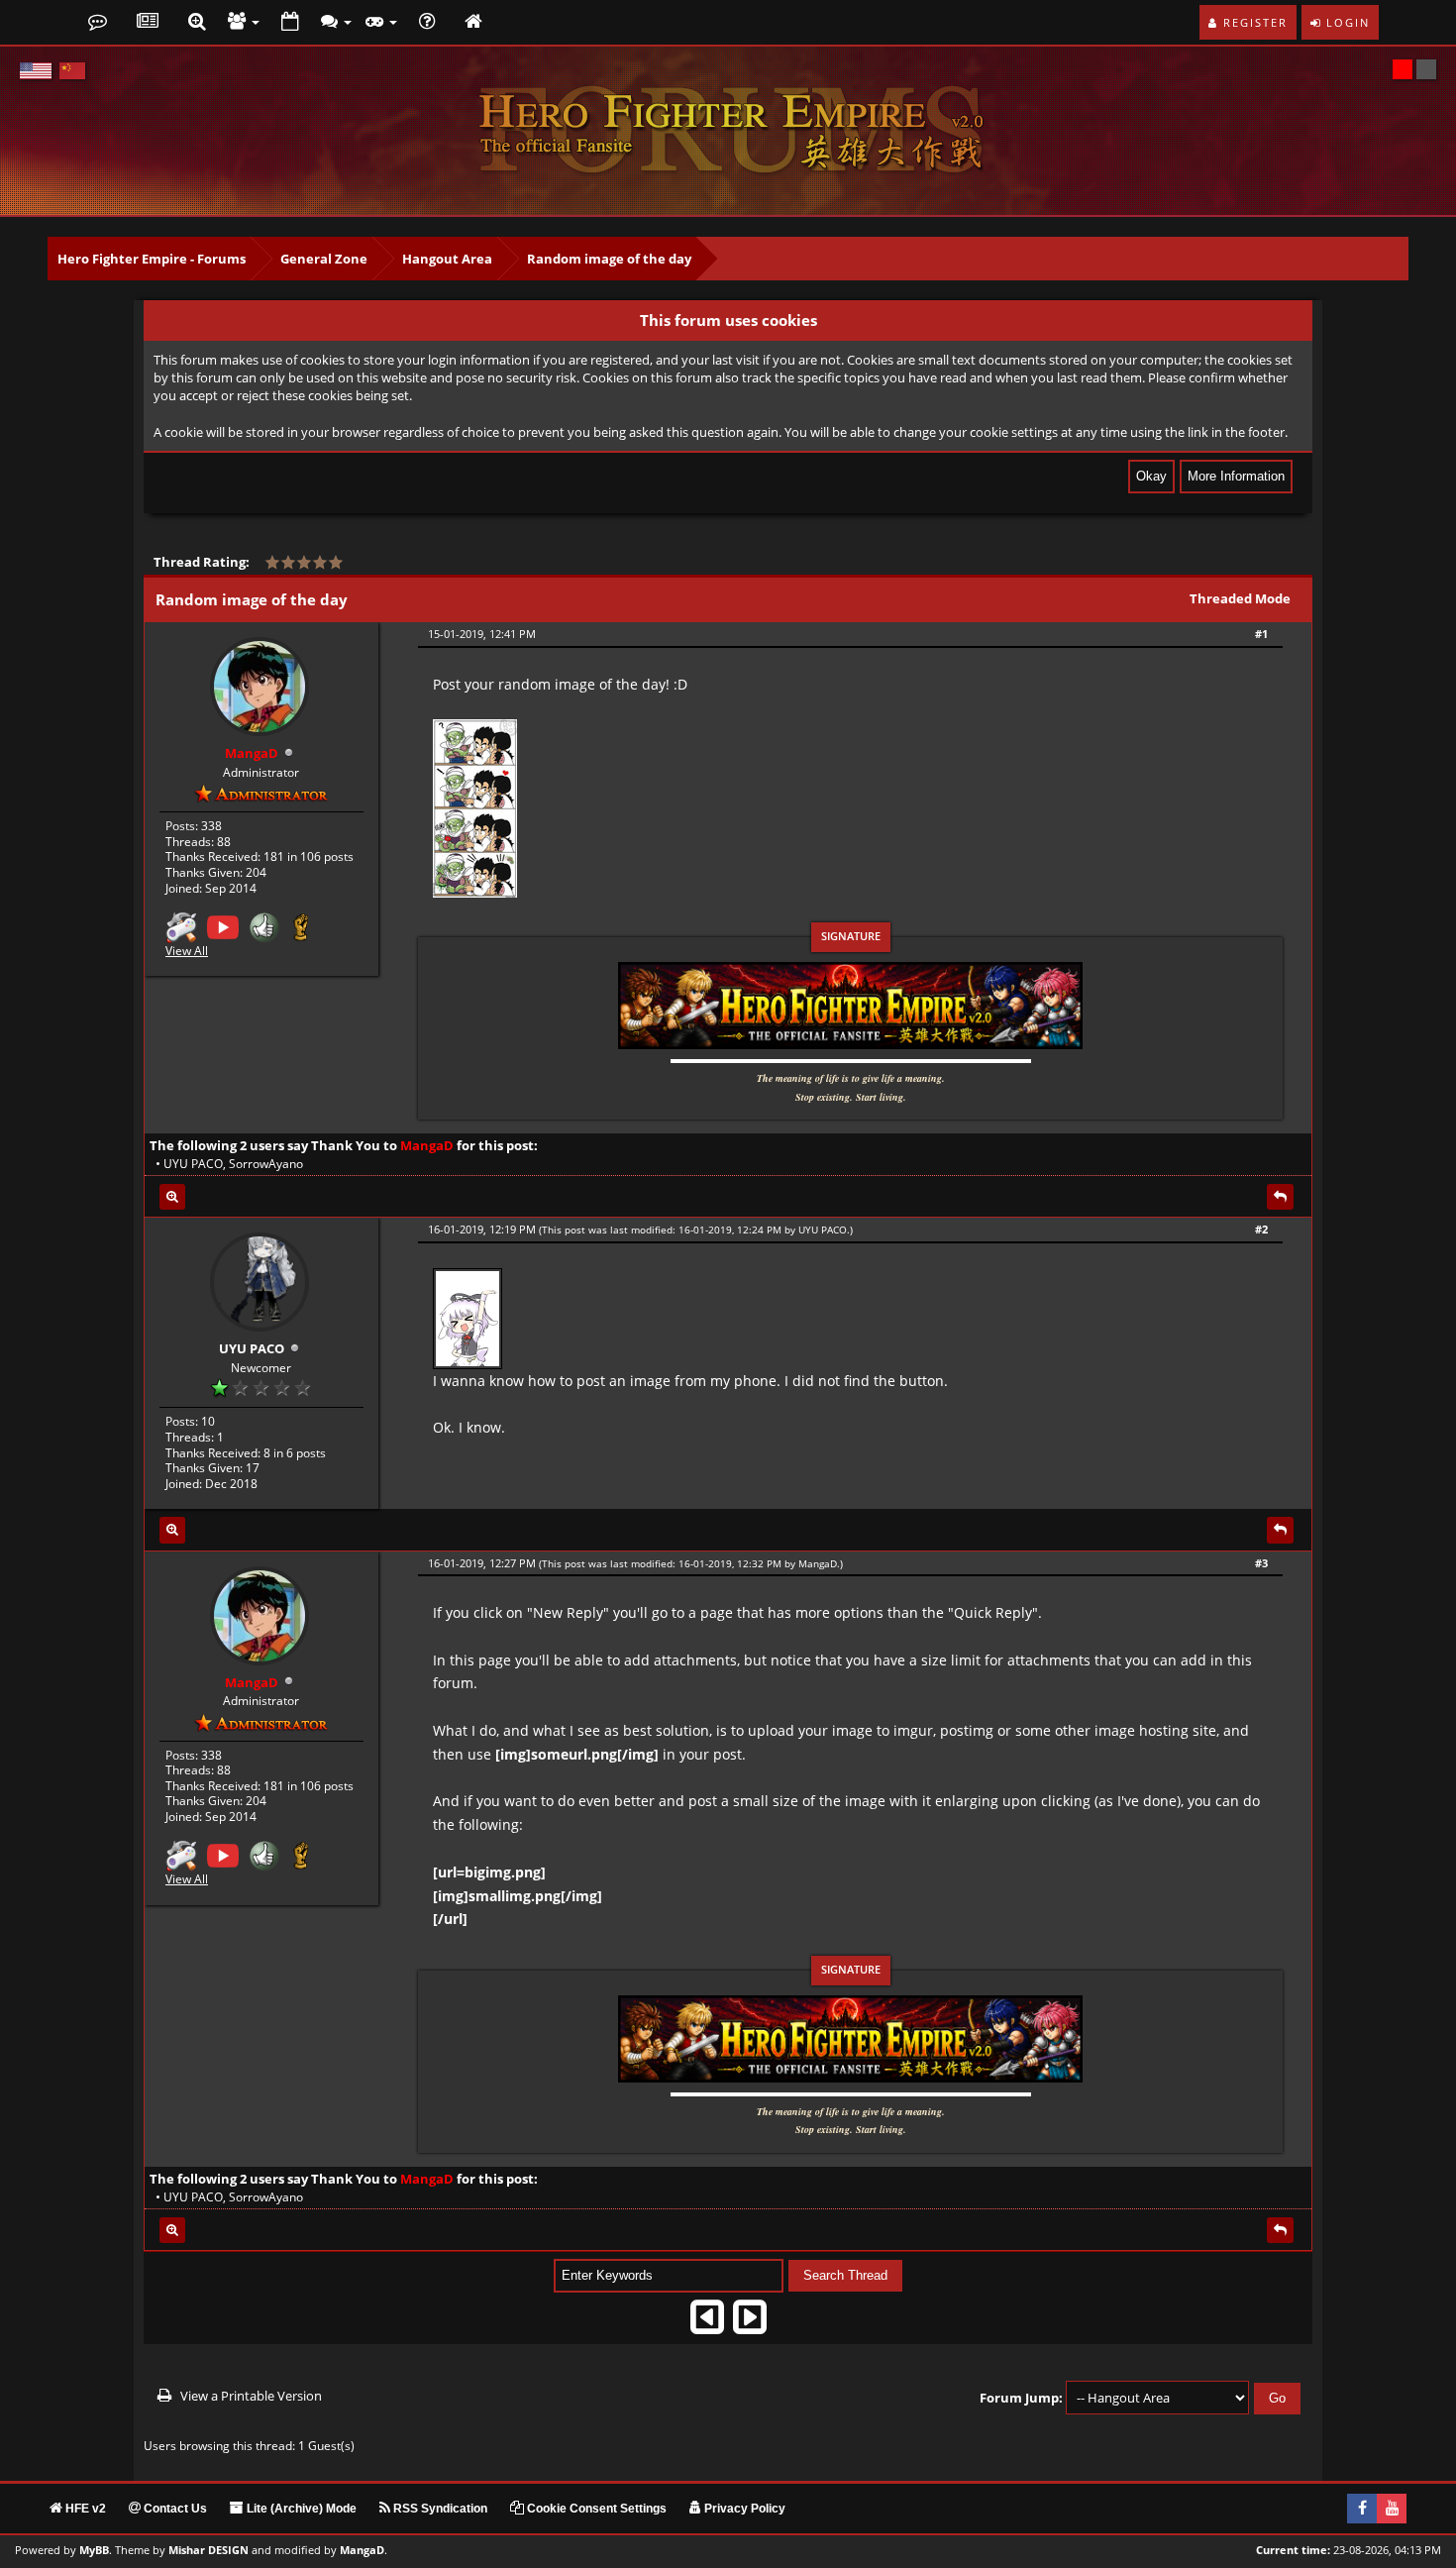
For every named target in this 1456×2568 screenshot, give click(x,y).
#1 (1261, 634)
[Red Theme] (1403, 69)
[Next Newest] (750, 2324)
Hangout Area (447, 259)
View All (187, 951)
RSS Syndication (439, 2509)
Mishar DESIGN (208, 2550)
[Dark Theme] (1426, 69)
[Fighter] (301, 926)
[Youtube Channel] (1392, 2509)
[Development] (181, 926)
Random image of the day (609, 259)
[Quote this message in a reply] (1280, 1197)
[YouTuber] (223, 926)
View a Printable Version (251, 2396)
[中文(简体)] (72, 71)
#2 (1261, 1229)
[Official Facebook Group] (1362, 2509)
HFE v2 (84, 2509)
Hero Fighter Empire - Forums (152, 259)
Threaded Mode (1240, 598)
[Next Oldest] (707, 2324)
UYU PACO (193, 1164)
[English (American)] (36, 71)
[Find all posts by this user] (172, 1197)
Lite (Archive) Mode (300, 2509)
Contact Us (174, 2509)
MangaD (818, 1563)
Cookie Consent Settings (595, 2509)
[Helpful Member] (264, 926)
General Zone (324, 259)
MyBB (94, 2550)
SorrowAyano (266, 1164)
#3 (1261, 1563)
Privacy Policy (743, 2509)
